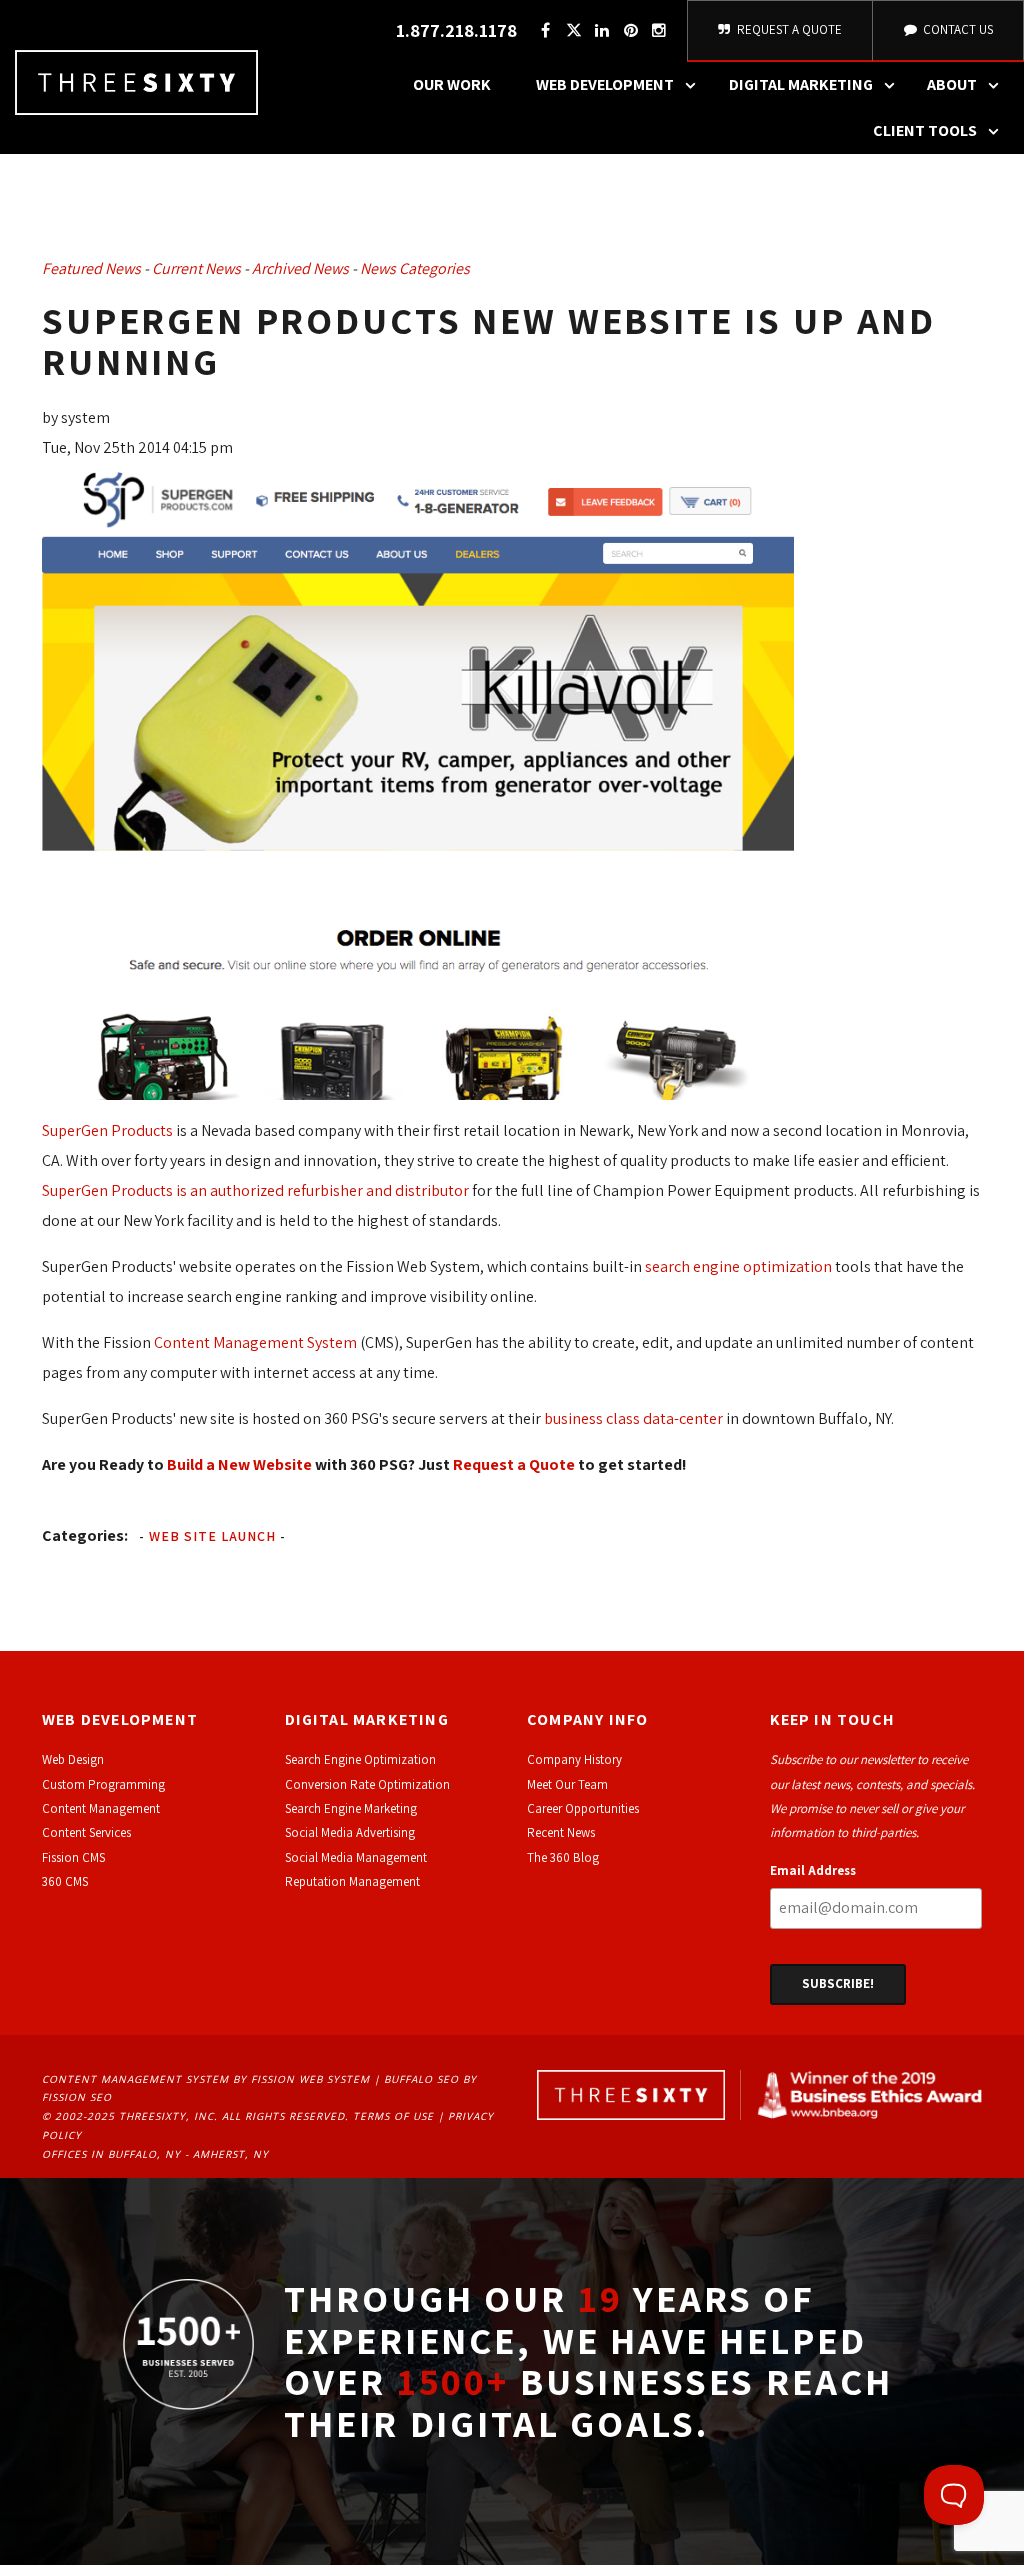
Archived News (300, 268)
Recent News (561, 1832)
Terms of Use (393, 2116)
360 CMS (65, 1881)
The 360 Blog (563, 1857)
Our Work (452, 84)
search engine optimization (738, 1266)
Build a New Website (239, 1464)
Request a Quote (514, 1464)
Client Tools (925, 130)
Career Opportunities (583, 1808)
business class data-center (633, 1418)
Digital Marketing (801, 84)
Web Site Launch (212, 1536)
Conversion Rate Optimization (367, 1784)
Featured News (91, 268)
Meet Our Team (567, 1784)
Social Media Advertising (350, 1832)
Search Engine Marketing (351, 1808)
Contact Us (956, 29)
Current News (196, 268)
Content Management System (255, 1342)
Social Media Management (356, 1857)
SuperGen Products (107, 1130)
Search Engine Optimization (360, 1759)
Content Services (86, 1832)
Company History (574, 1759)
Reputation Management (352, 1881)
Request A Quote (788, 29)
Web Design (73, 1759)
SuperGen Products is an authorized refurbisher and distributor (255, 1190)
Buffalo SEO (421, 2079)
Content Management (101, 1808)
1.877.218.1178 (456, 30)
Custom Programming (103, 1784)
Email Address (813, 1870)
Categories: (85, 1535)
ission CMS (76, 1857)
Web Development (605, 84)
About (952, 84)
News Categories (415, 268)
